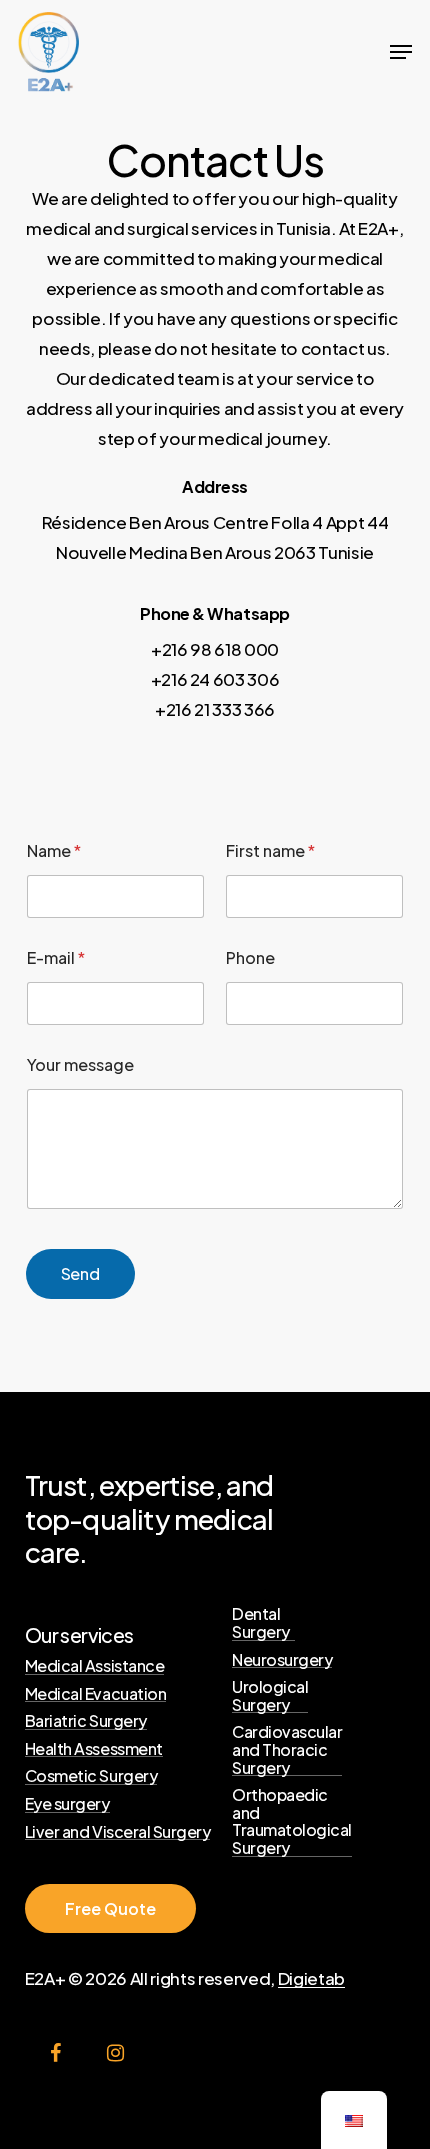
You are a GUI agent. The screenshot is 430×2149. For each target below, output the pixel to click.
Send (80, 1273)
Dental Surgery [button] (261, 1622)
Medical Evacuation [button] (95, 1694)
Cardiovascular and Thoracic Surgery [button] (287, 1749)
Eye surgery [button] (67, 1804)
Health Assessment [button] (94, 1749)
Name (54, 850)
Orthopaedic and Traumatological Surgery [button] (292, 1821)
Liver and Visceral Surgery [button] (118, 1832)
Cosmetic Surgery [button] (91, 1776)
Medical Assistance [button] (94, 1666)
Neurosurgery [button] (282, 1660)
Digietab (311, 1978)
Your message (80, 1064)
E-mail (56, 957)
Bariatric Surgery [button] (86, 1721)
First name (270, 850)
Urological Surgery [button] (270, 1695)
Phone (250, 957)
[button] (401, 52)
